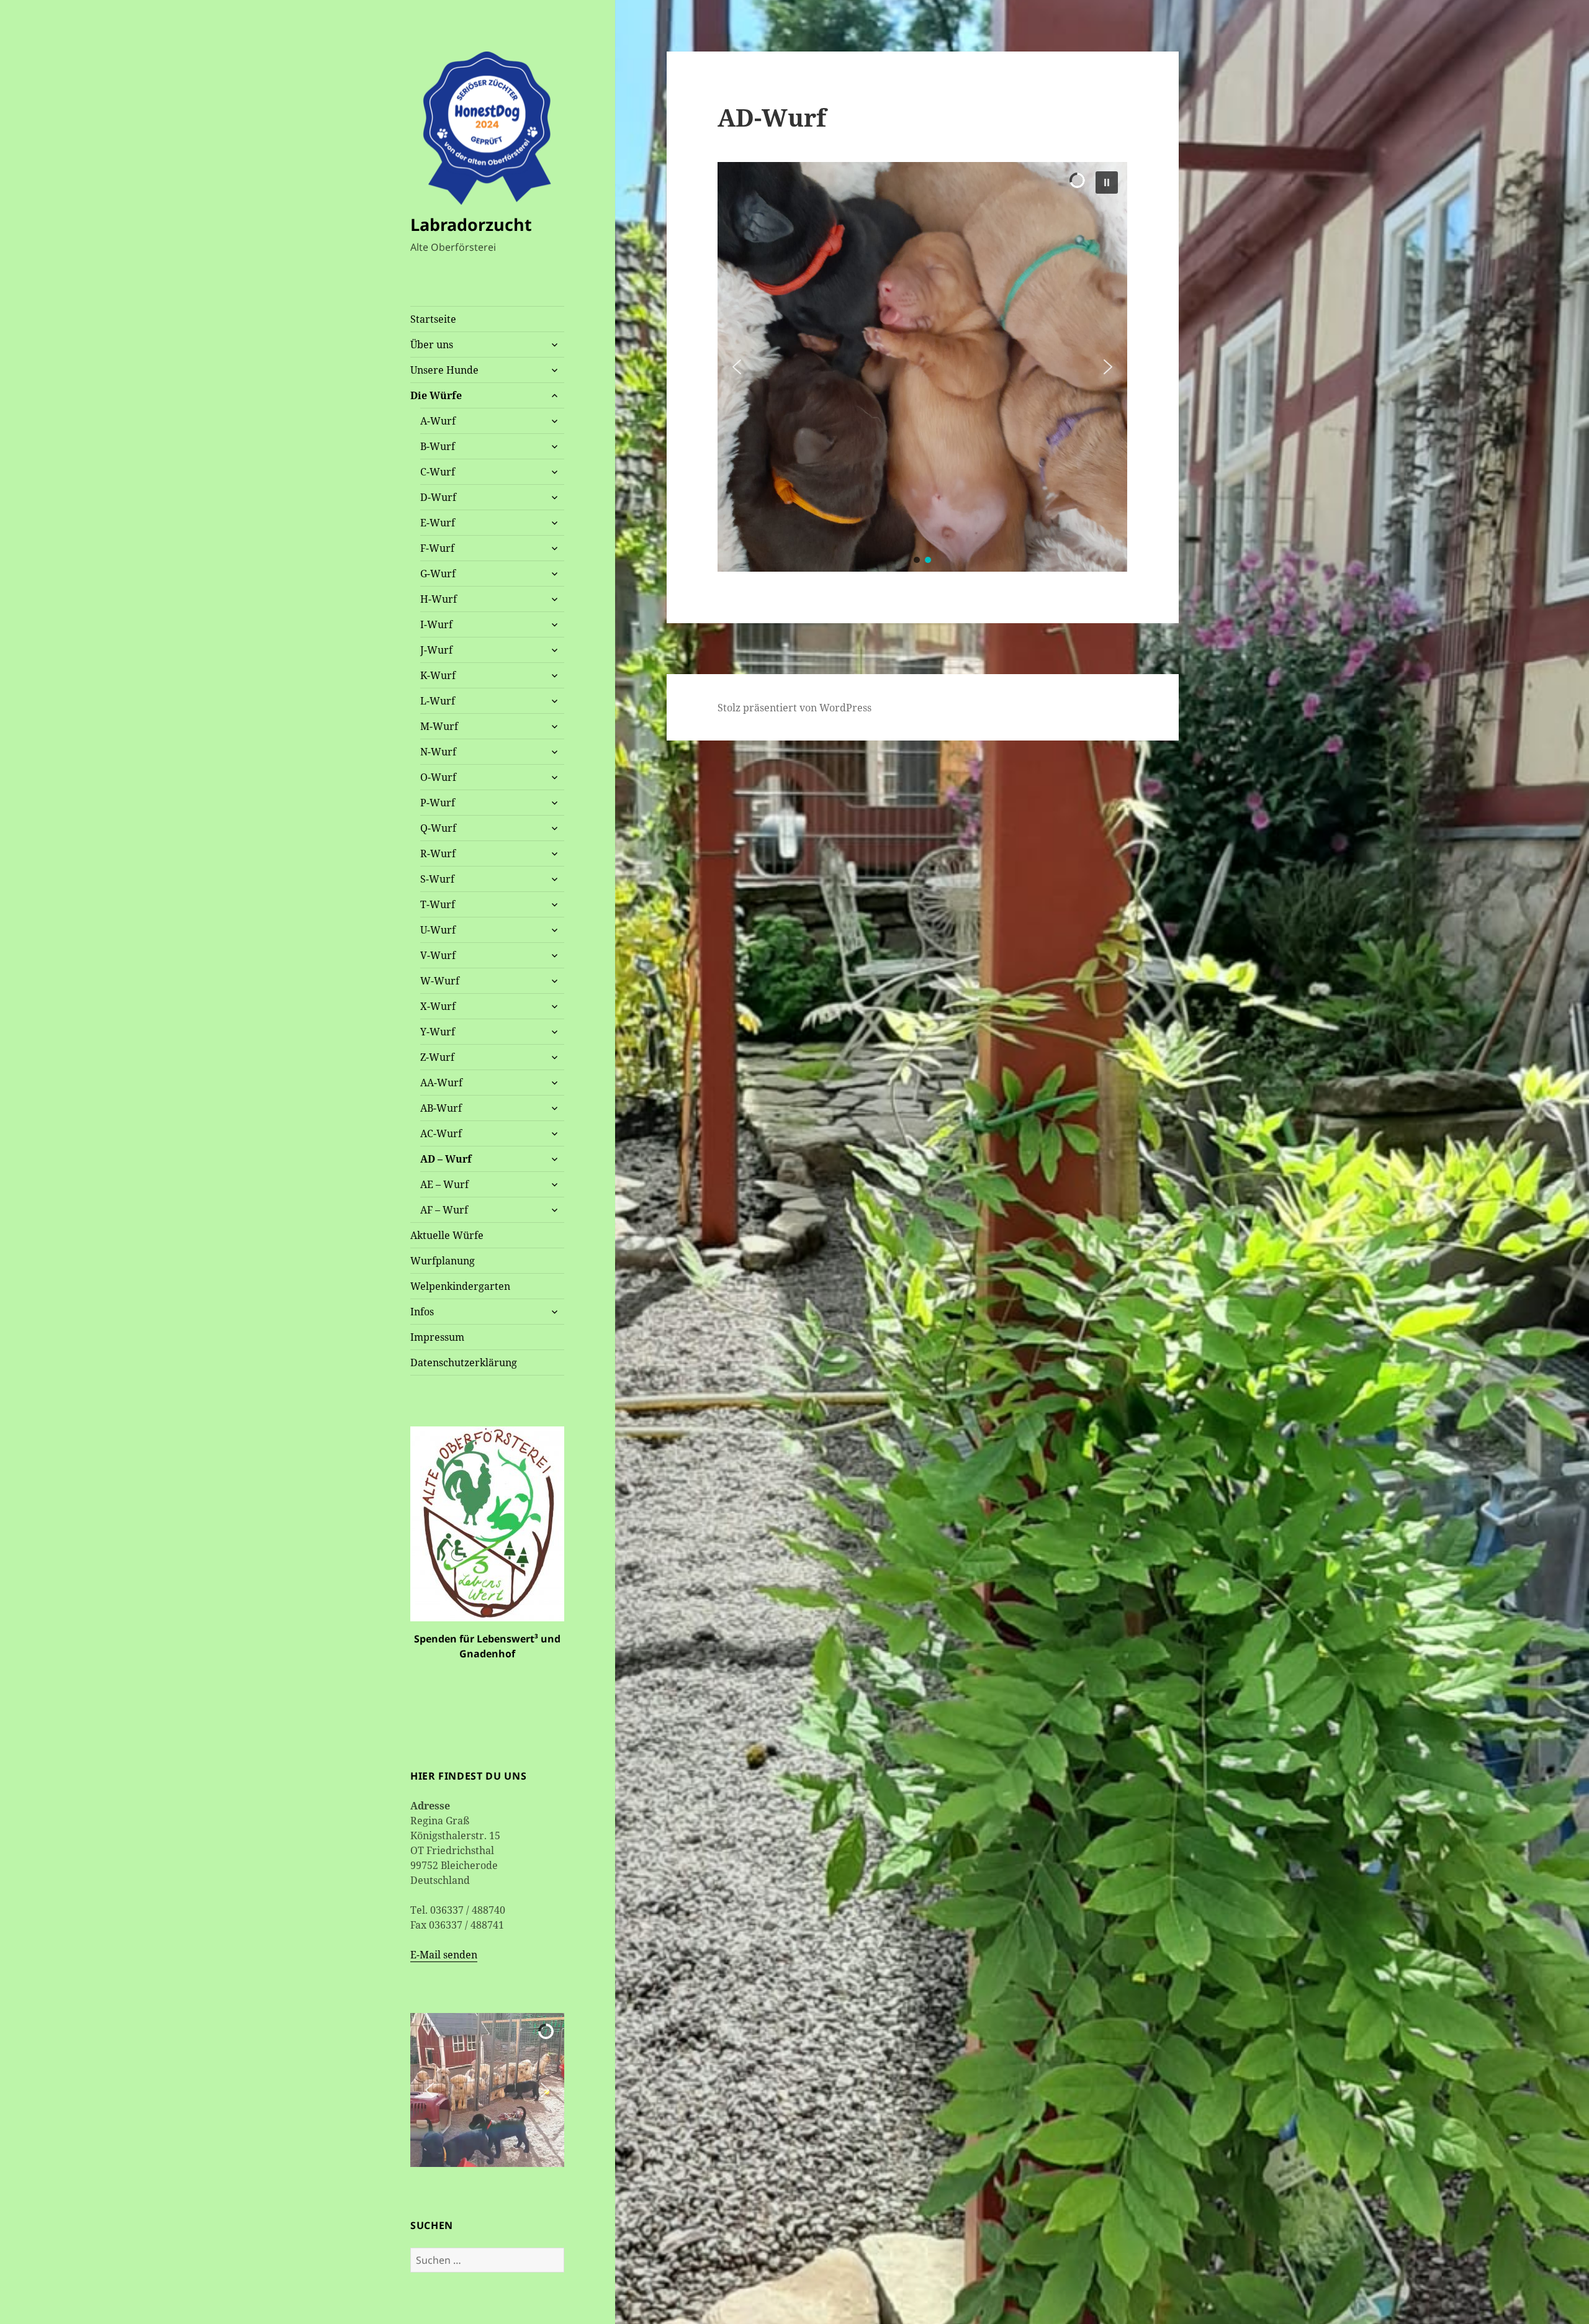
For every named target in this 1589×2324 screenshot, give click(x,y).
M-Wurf (439, 726)
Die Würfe (436, 395)
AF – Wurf (444, 1210)
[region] (922, 367)
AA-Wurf (441, 1083)
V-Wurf (438, 955)
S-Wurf (437, 879)
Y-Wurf (438, 1032)
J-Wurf (436, 650)
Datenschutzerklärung (464, 1362)
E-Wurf (438, 523)
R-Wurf (438, 853)
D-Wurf (438, 497)
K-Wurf (438, 675)
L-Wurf (438, 701)
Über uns (432, 345)
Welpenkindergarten (460, 1286)
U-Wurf (438, 930)
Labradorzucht (471, 224)
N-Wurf (438, 752)
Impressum (437, 1337)
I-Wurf (436, 624)
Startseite (433, 319)
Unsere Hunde (444, 370)
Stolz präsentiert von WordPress (794, 708)
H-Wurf (439, 599)
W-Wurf (440, 981)
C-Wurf (438, 472)
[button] (430, 2090)
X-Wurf (438, 1006)
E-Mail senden (444, 1955)
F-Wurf (437, 548)
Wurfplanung (443, 1261)
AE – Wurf (444, 1184)
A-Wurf (438, 421)
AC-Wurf (441, 1133)
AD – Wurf (446, 1159)
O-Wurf (438, 777)
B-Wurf (438, 446)
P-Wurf (438, 803)
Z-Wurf (437, 1057)
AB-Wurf (441, 1108)
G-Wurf (438, 574)
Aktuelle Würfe (447, 1235)
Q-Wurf (438, 828)
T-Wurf (438, 904)
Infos (422, 1312)
